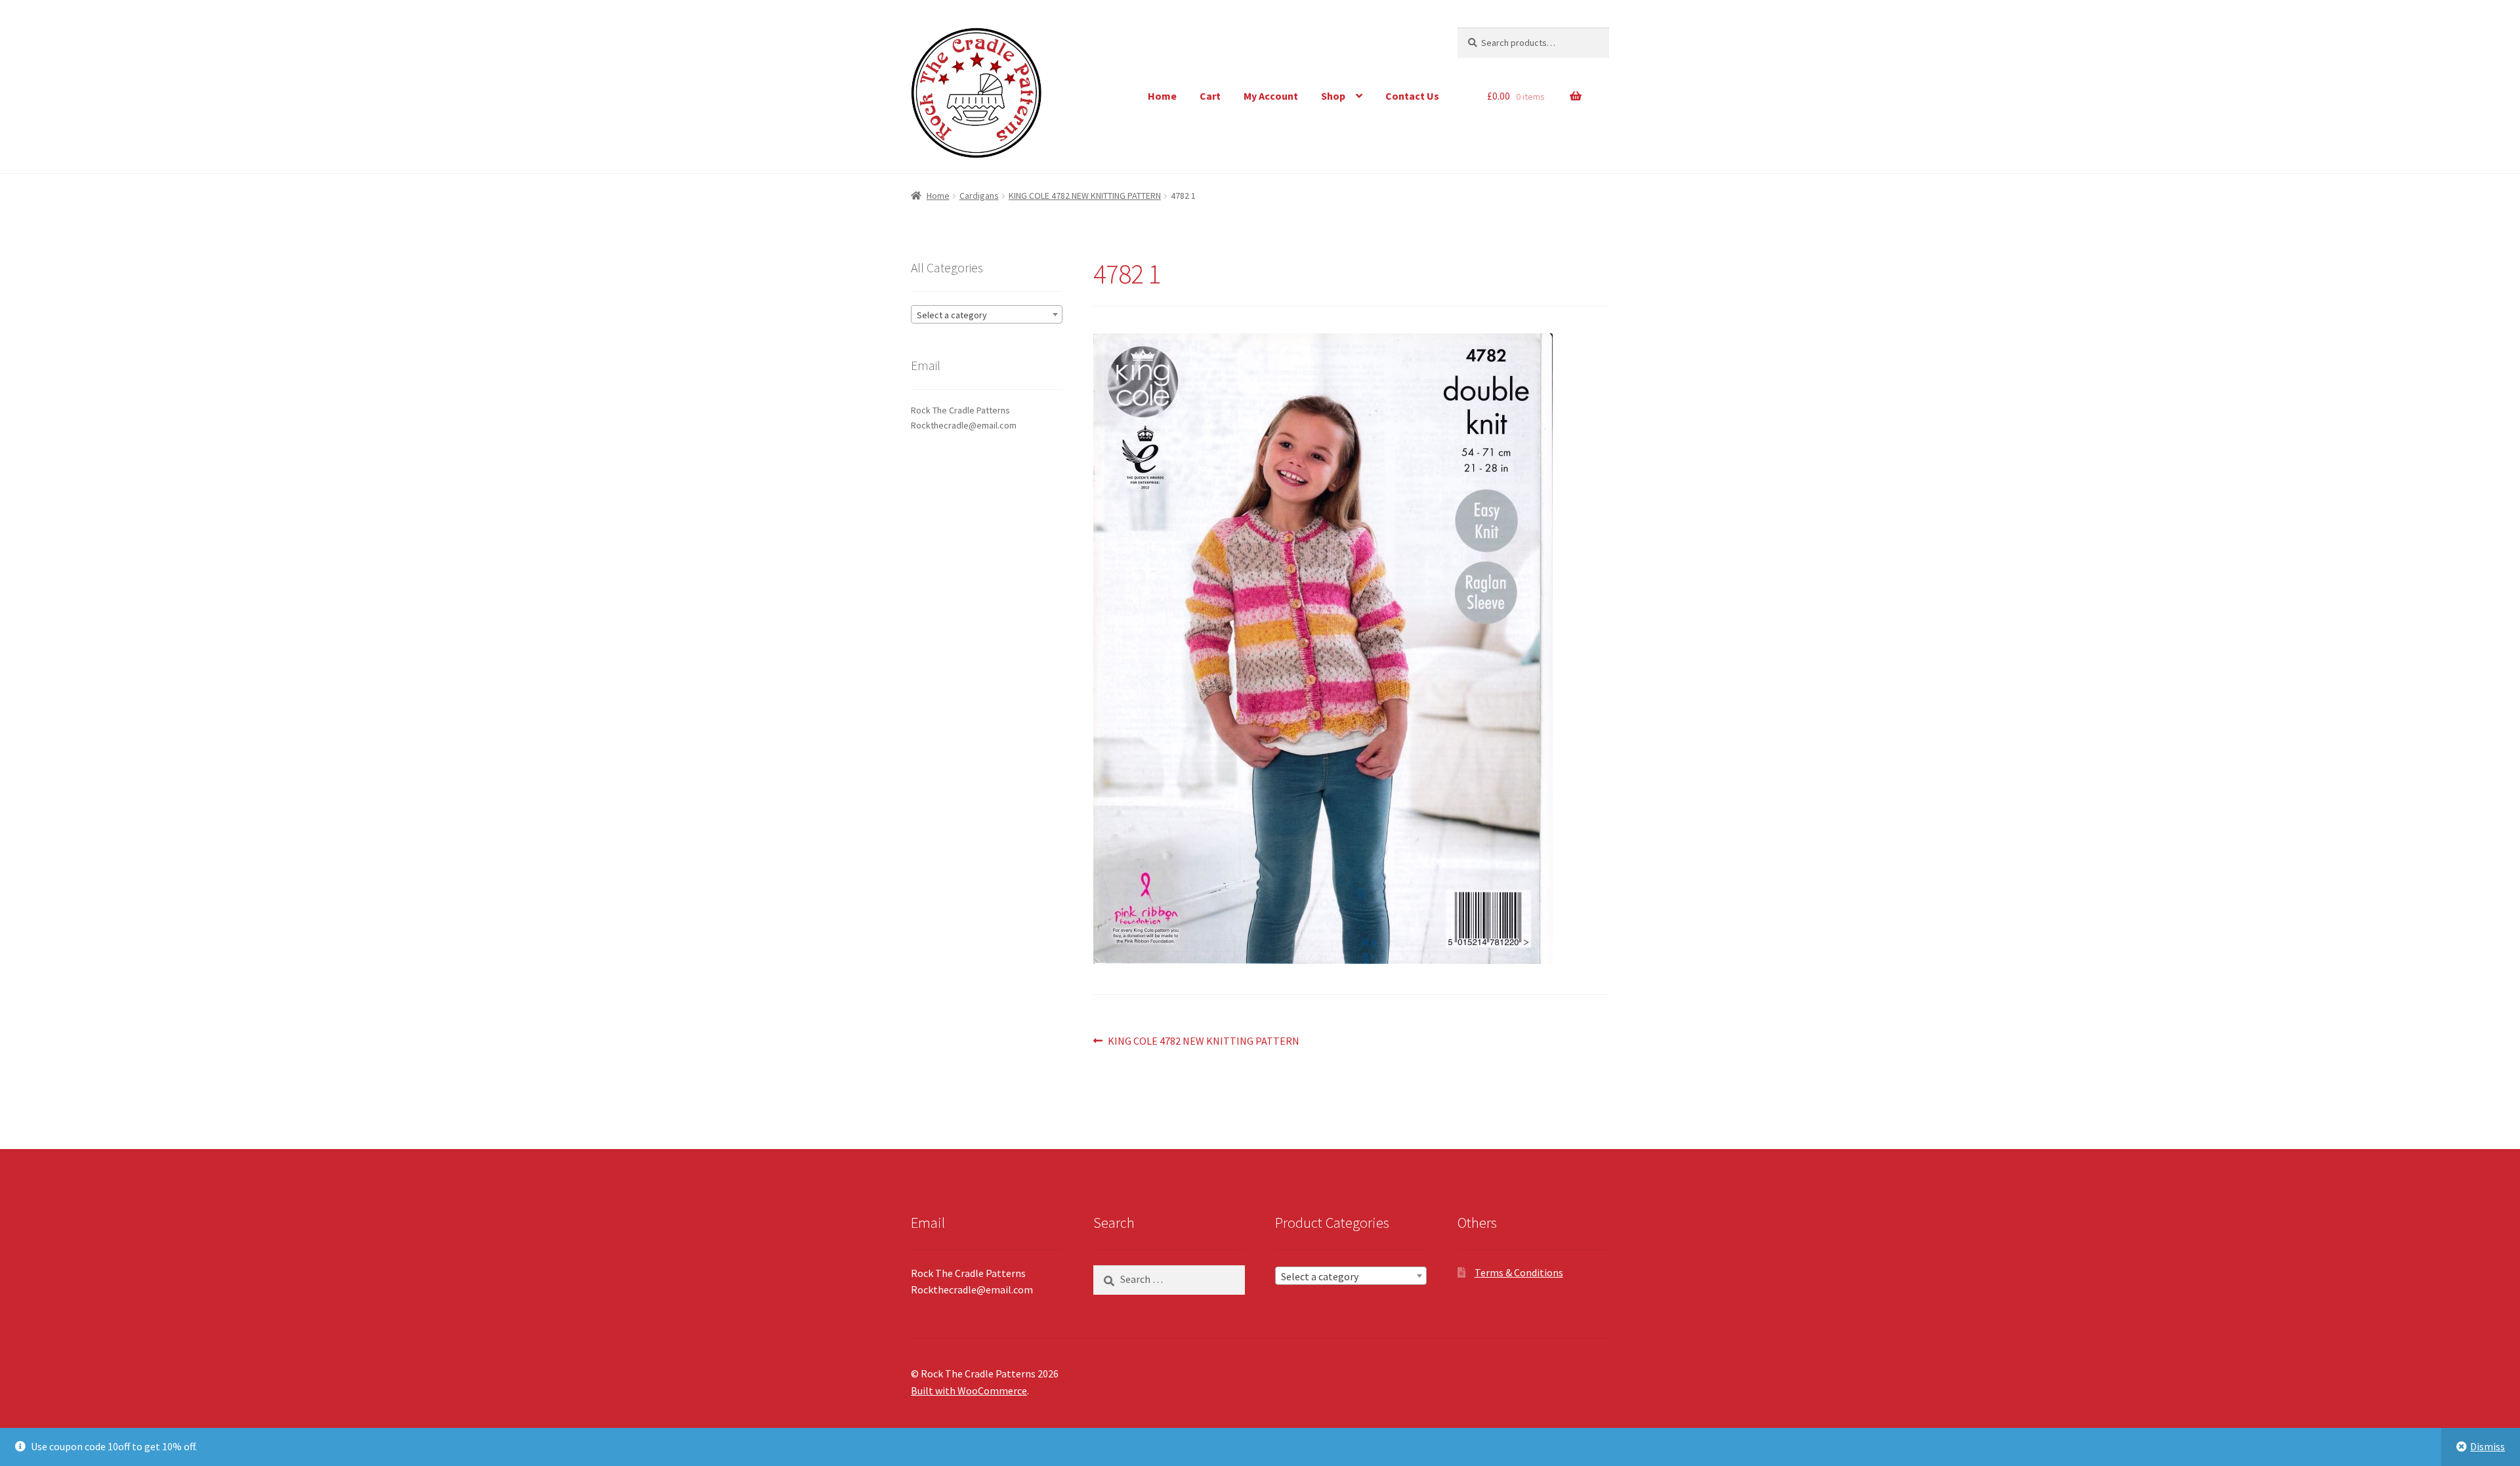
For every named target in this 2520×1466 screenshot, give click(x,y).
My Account (1271, 96)
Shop (1333, 96)
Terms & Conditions (1519, 1272)
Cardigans (979, 196)
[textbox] (987, 315)
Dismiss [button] (2488, 1446)
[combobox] (987, 314)
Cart (1210, 96)
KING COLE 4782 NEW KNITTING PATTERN (1085, 196)
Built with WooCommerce (969, 1391)
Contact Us (1412, 96)
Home (1162, 96)
